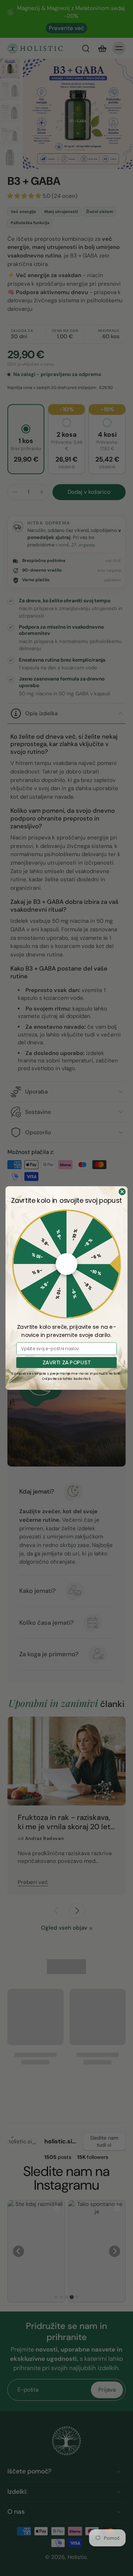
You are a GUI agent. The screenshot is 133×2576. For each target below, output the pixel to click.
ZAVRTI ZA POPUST (66, 1363)
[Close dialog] (122, 1192)
